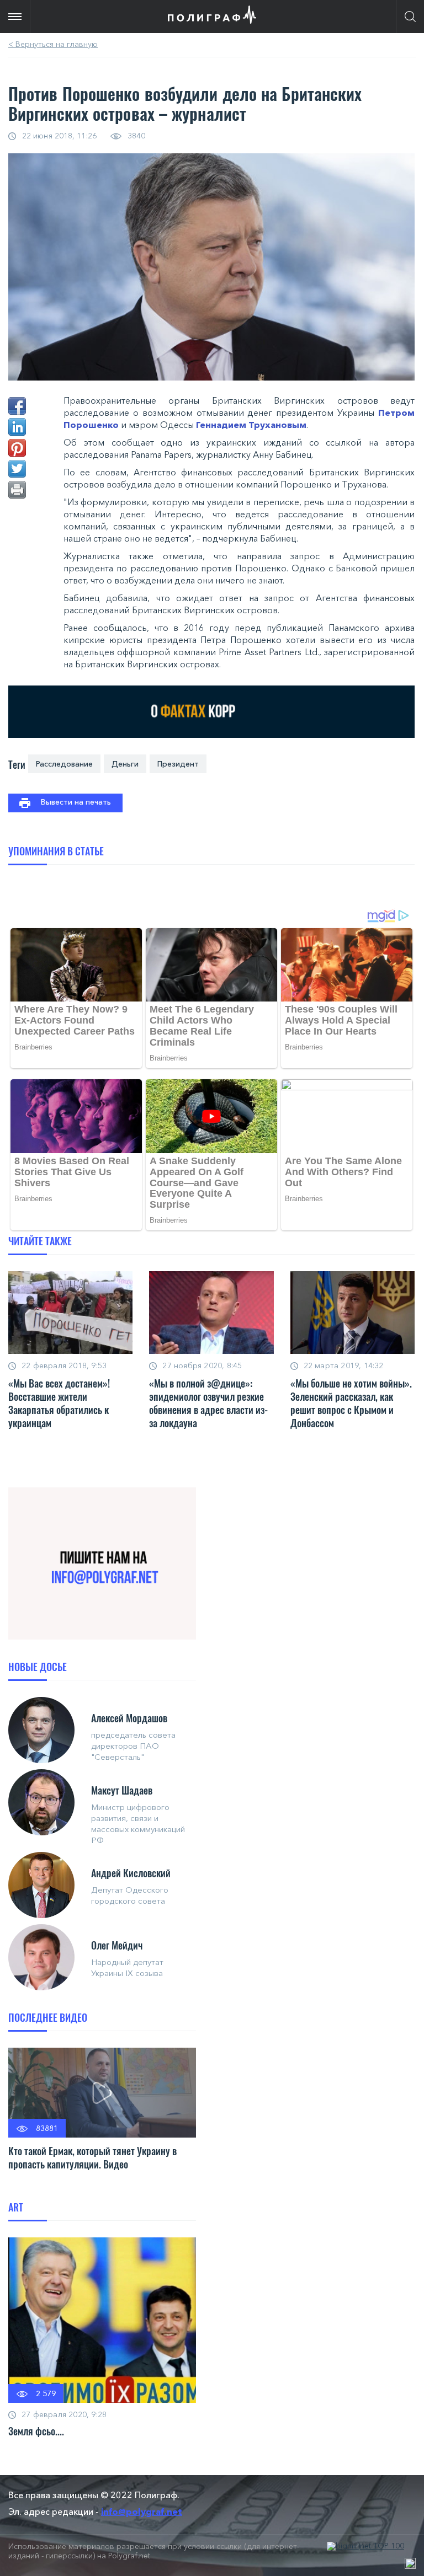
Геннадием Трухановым (251, 425)
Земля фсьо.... (36, 2431)
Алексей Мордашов (129, 1718)
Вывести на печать (76, 802)
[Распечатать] (17, 490)
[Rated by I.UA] (410, 2563)
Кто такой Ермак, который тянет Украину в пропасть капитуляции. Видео (92, 2157)
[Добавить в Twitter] (17, 469)
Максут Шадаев (122, 1790)
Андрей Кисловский (131, 1873)
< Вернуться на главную (53, 44)
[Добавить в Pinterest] (17, 448)
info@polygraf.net (142, 2511)
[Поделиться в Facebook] (17, 406)
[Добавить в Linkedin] (17, 427)
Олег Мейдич (117, 1945)
